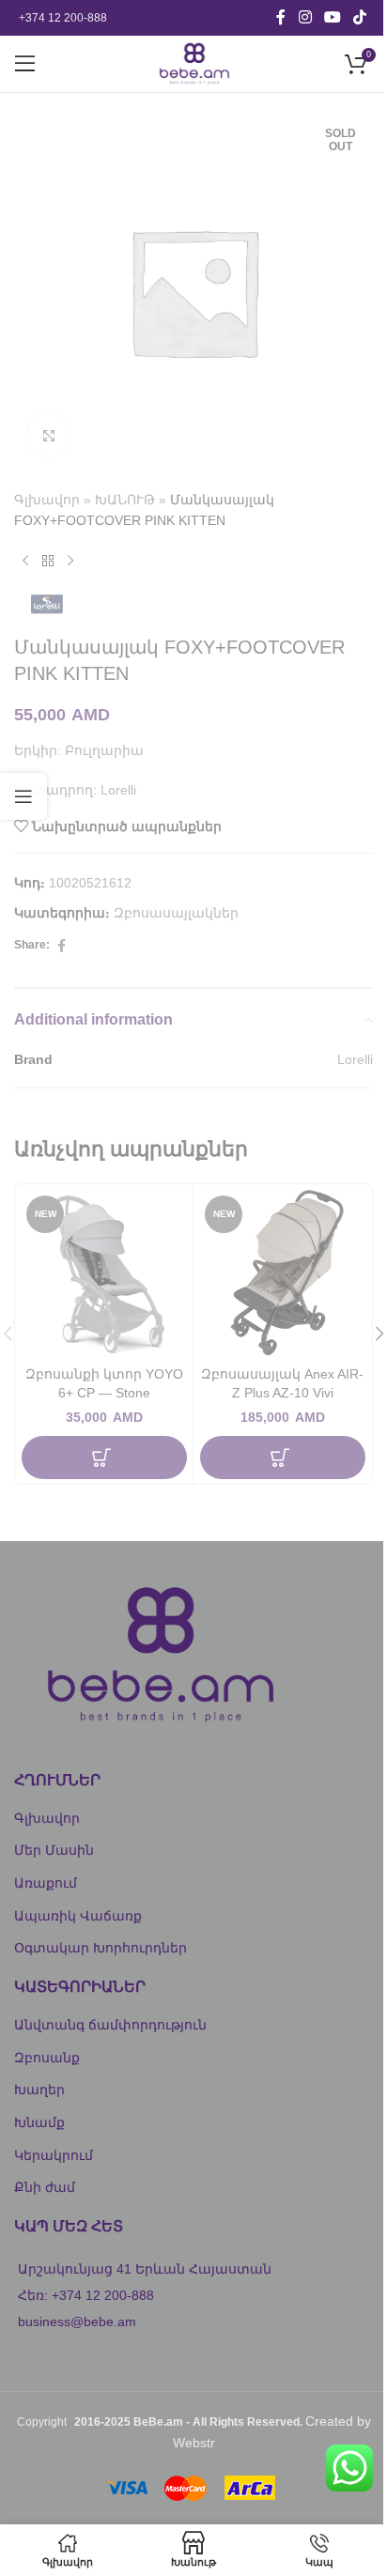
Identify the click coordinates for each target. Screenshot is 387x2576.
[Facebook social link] (281, 17)
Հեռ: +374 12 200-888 (86, 2295)
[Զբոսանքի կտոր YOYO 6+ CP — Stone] (104, 1273)
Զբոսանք (47, 2058)
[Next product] (70, 562)
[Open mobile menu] (25, 64)
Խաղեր (39, 2090)
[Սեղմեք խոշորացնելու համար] (49, 435)
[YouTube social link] (332, 17)
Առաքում (46, 1883)
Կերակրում (54, 2155)
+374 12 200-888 (63, 18)
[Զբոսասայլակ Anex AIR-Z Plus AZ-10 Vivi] (282, 1273)
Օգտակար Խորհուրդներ (101, 1948)
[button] (104, 1458)
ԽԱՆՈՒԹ (125, 500)
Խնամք (39, 2122)
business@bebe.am (77, 2321)
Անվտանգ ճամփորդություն (110, 2025)
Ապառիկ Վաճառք (78, 1916)
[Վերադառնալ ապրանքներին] (48, 562)
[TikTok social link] (360, 17)
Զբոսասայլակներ (176, 913)
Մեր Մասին (54, 1850)
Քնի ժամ (45, 2187)
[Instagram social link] (305, 17)
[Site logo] (193, 63)
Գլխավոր (47, 500)
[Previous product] (25, 562)
